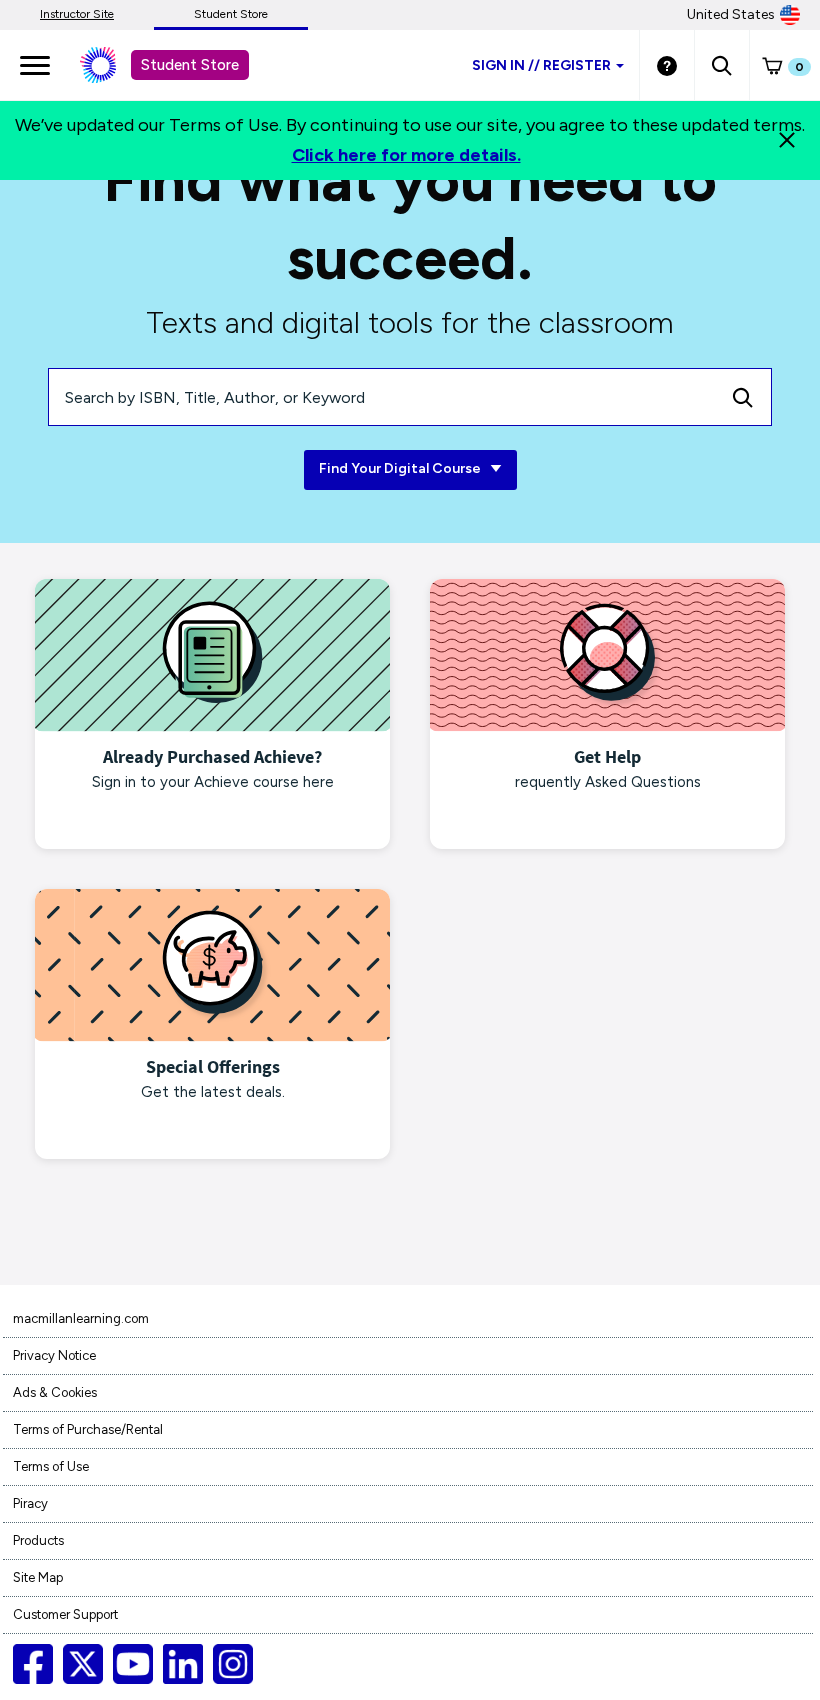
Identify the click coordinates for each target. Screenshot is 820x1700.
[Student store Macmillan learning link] (113, 65)
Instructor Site (77, 14)
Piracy (30, 1503)
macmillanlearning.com (81, 1318)
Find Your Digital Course (401, 468)
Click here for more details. (406, 155)
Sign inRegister (541, 65)
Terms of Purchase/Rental (88, 1429)
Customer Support (65, 1614)
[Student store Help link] (667, 65)
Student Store (231, 14)
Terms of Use (51, 1466)
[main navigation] (35, 65)
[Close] (787, 140)
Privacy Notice (54, 1355)
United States (731, 14)
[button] (721, 65)
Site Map (38, 1577)
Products (38, 1540)
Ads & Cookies (55, 1392)
